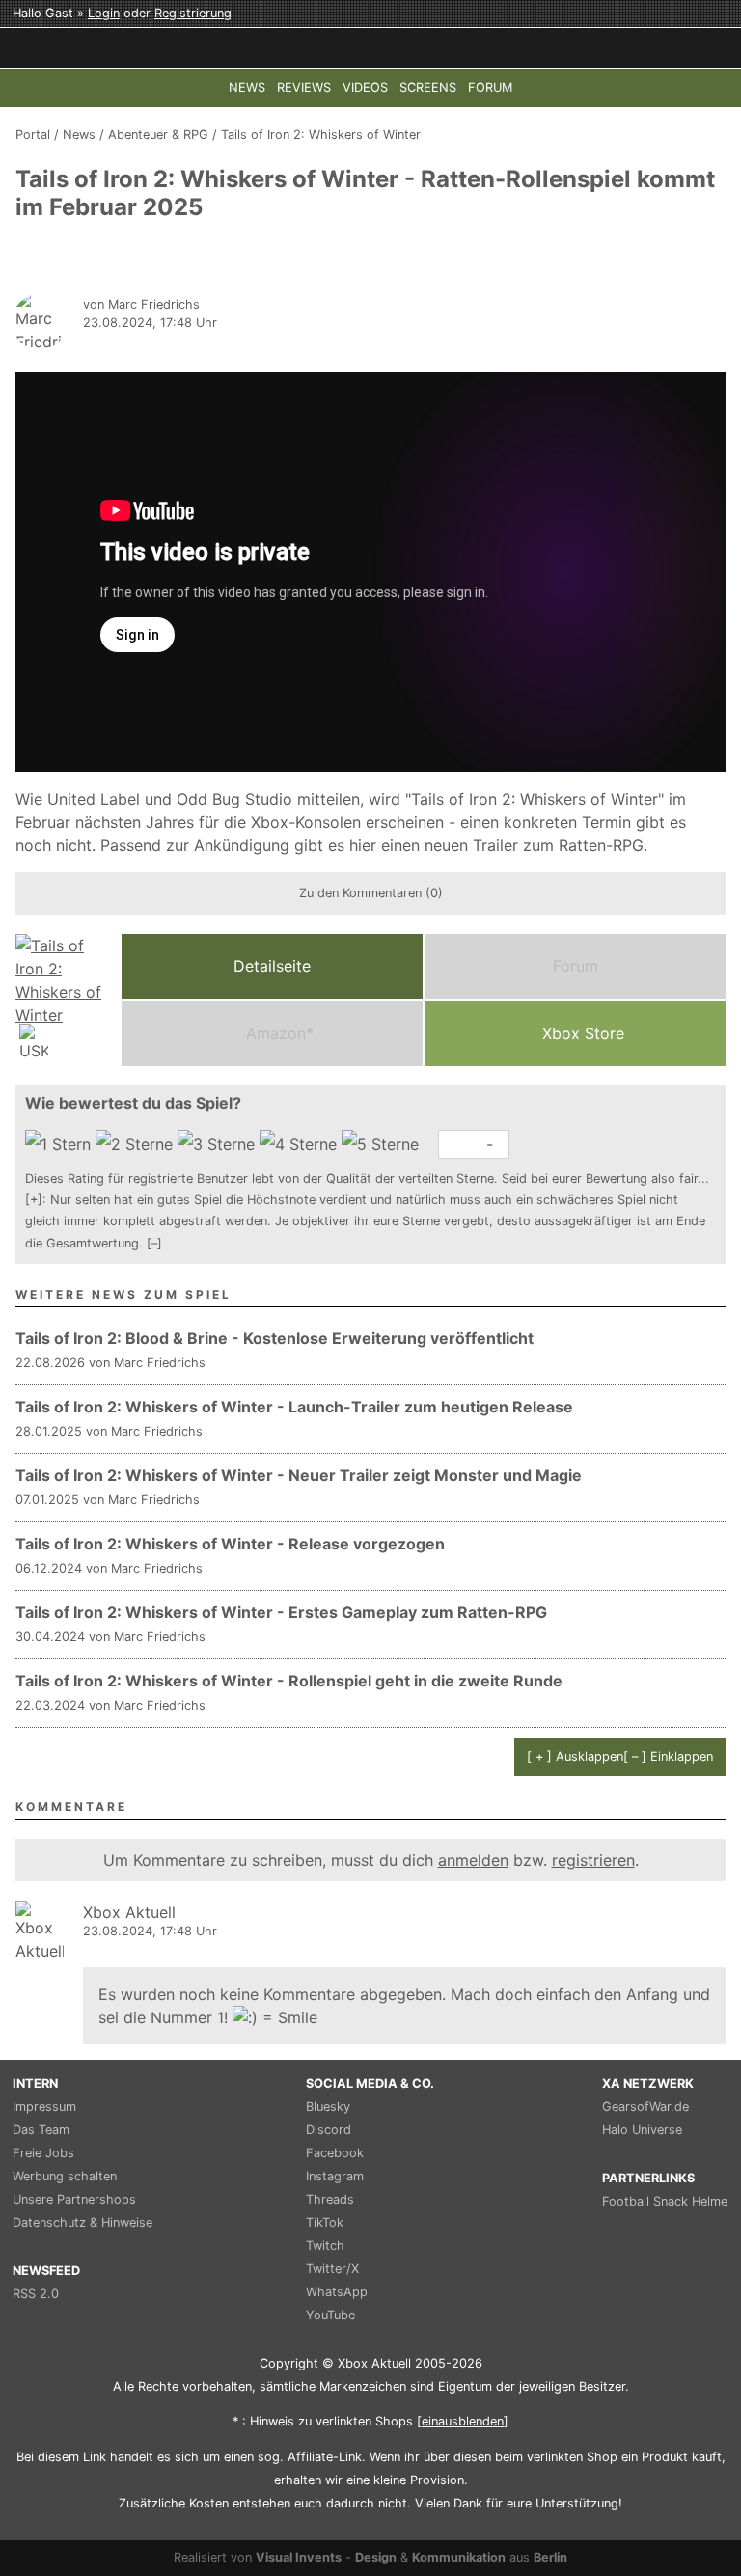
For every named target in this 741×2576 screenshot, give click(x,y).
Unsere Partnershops (74, 2199)
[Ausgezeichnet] (383, 1144)
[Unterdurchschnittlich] (137, 1144)
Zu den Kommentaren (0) (371, 893)
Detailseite (272, 966)
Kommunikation (459, 2557)
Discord (329, 2130)
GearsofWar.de (645, 2107)
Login (104, 13)
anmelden (473, 1860)
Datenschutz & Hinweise (82, 2222)
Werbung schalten (65, 2176)
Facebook (335, 2153)
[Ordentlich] (301, 1144)
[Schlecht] (60, 1144)
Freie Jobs (43, 2153)
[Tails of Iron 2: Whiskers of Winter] (64, 1000)
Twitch (325, 2246)
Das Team (41, 2130)
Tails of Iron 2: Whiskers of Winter (321, 135)
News (79, 135)
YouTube (330, 2315)
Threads (330, 2199)
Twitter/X (332, 2269)
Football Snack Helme (665, 2201)
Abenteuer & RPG (158, 135)
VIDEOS (365, 87)
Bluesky (328, 2107)
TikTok (325, 2222)
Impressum (44, 2107)
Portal (33, 135)
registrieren (593, 1860)
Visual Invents (299, 2557)
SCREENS (428, 87)
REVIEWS (304, 87)
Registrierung (193, 13)
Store (583, 1033)
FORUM (490, 87)
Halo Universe (642, 2130)
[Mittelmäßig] (219, 1144)
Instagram (335, 2176)
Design (376, 2557)
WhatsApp (337, 2292)
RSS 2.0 (36, 2294)
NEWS (247, 87)
